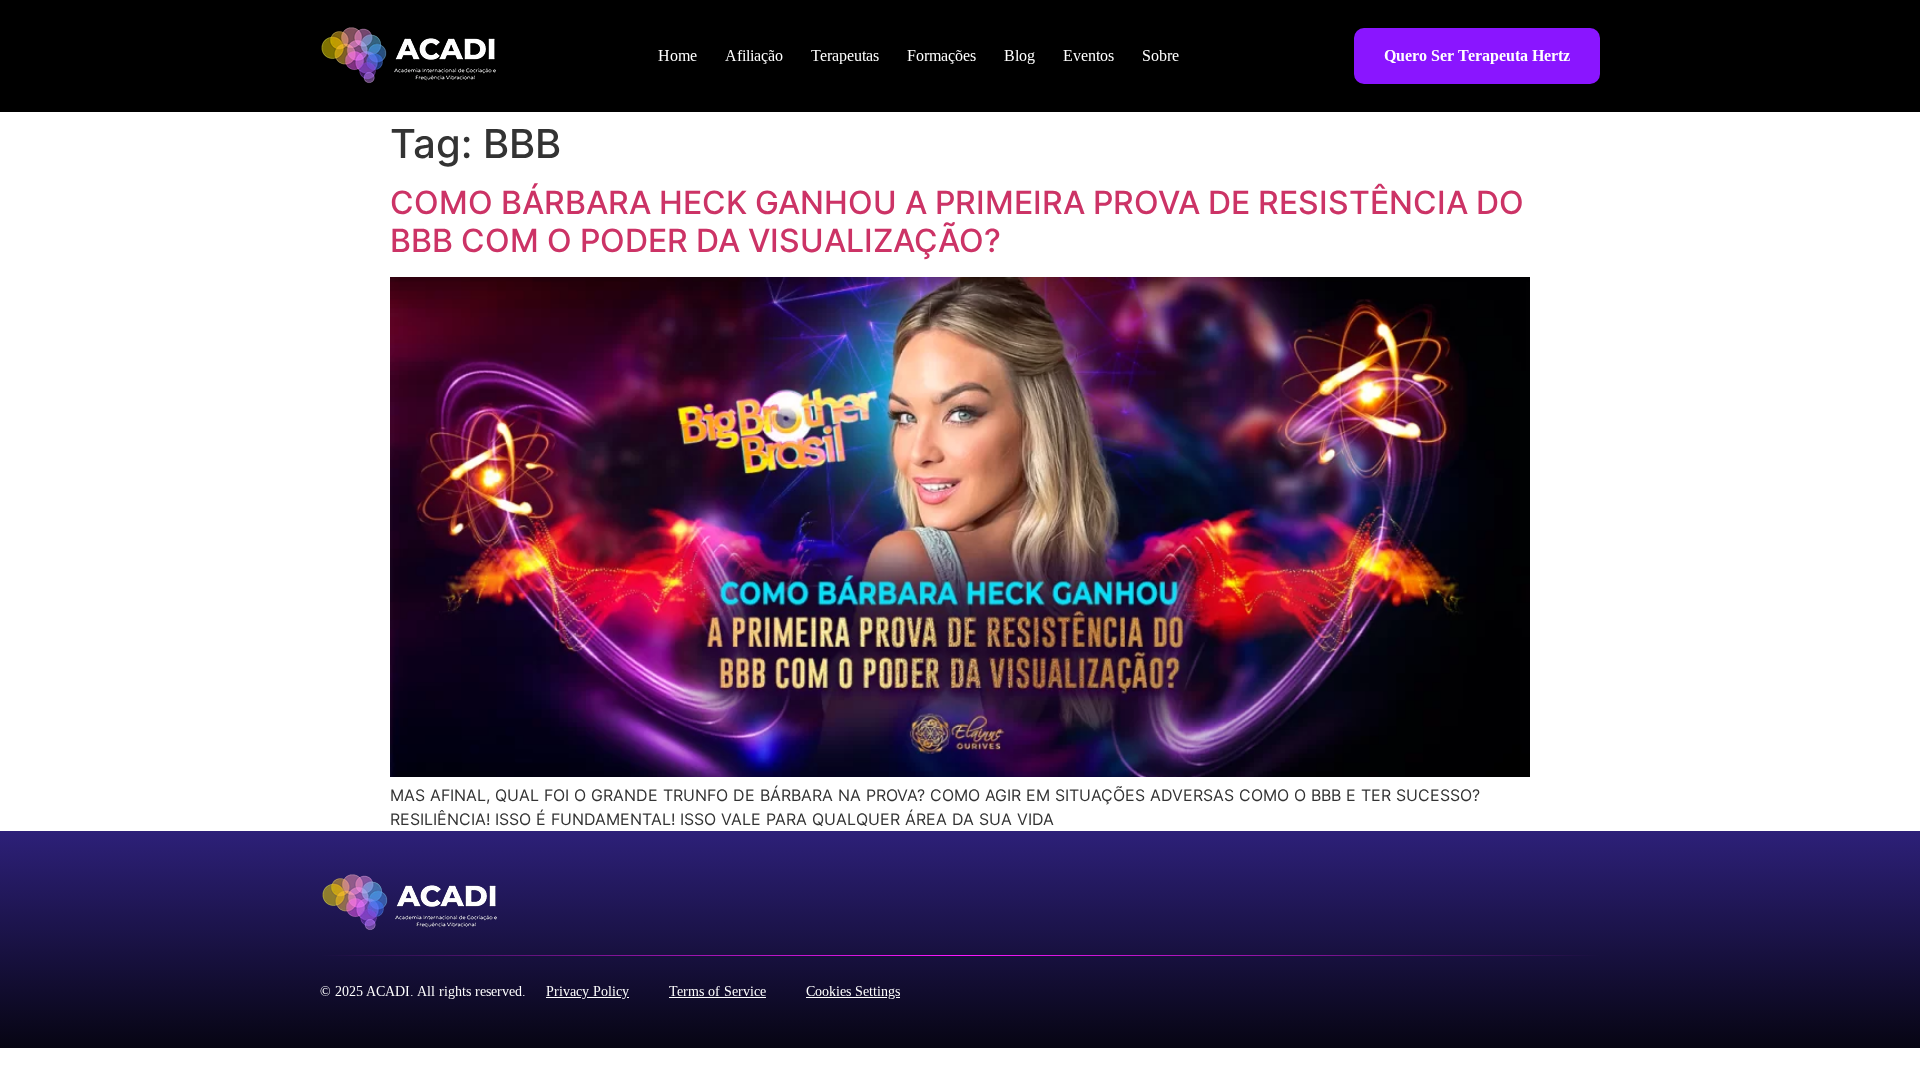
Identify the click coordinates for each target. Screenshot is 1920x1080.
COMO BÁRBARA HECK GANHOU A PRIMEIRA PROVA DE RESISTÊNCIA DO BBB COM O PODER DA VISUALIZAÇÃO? (957, 221)
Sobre (1160, 55)
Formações (941, 55)
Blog (1019, 55)
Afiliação (754, 55)
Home (677, 55)
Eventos (1088, 55)
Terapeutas (845, 55)
